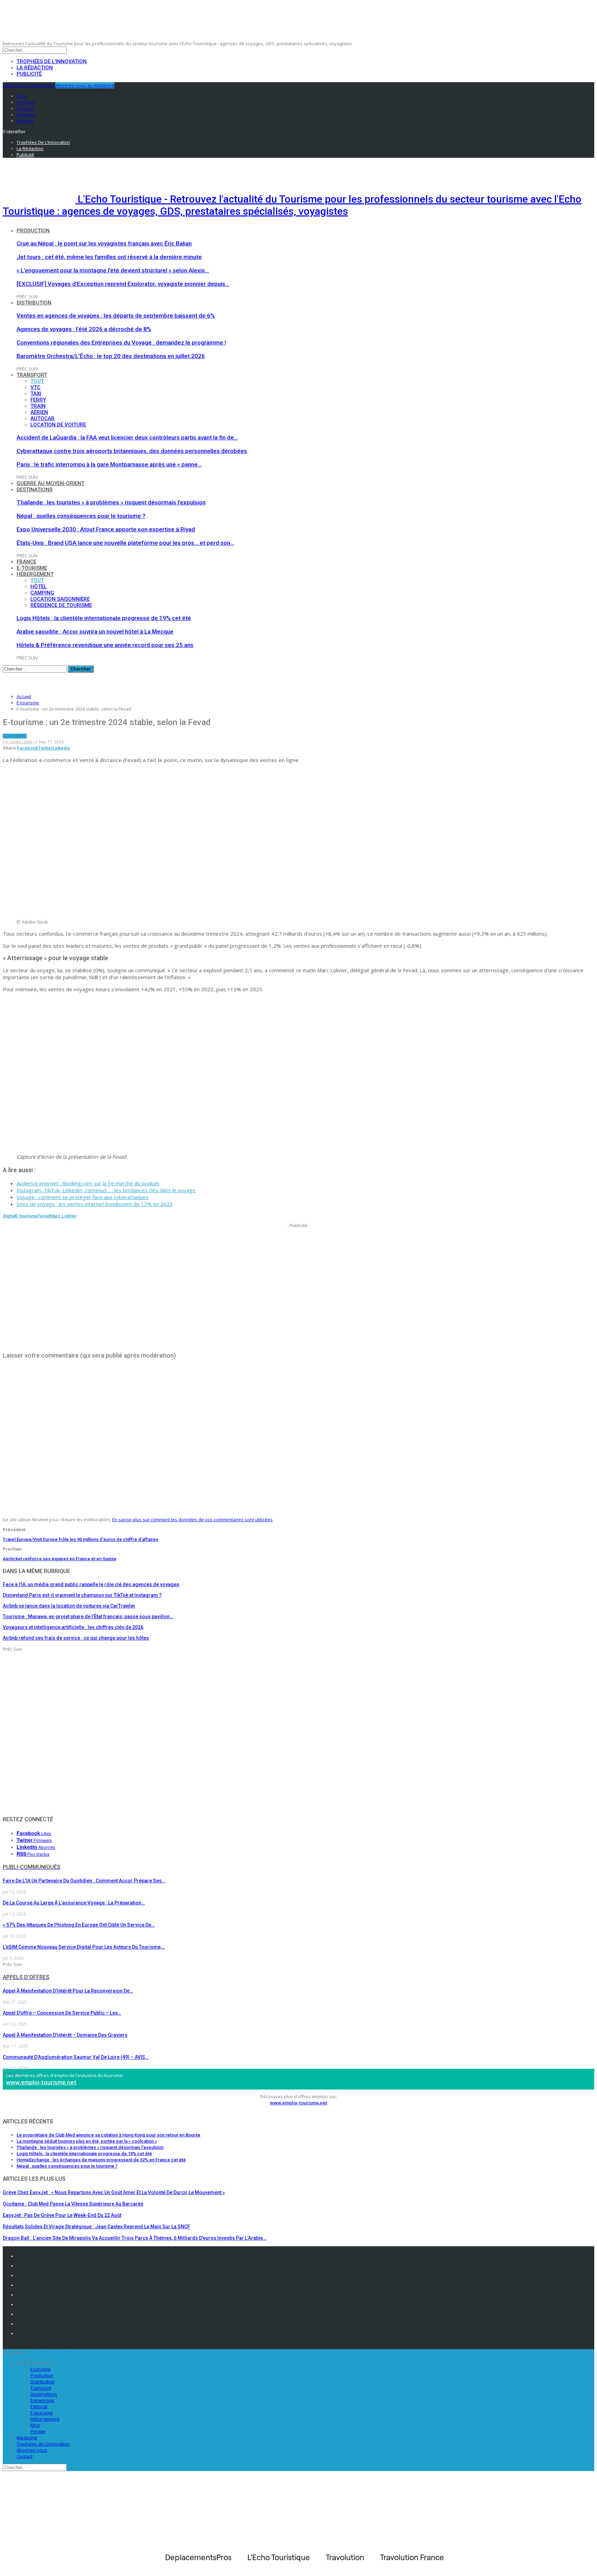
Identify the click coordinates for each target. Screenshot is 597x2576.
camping (42, 593)
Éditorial (39, 2406)
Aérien (39, 412)
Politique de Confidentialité (47, 2266)
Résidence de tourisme (61, 605)
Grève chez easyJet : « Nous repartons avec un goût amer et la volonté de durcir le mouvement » (114, 2192)
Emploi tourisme (36, 2333)
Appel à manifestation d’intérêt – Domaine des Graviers (65, 2035)
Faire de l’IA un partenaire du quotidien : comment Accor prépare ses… (84, 1881)
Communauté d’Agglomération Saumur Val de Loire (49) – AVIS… (76, 2057)
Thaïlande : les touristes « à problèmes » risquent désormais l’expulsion (111, 502)
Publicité (29, 74)
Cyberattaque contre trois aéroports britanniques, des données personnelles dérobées (132, 451)
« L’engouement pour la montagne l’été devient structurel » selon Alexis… (113, 270)
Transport (32, 375)
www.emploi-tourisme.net (41, 2082)
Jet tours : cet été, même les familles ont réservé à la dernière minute (109, 257)
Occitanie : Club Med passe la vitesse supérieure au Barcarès (73, 2204)
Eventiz (25, 2304)
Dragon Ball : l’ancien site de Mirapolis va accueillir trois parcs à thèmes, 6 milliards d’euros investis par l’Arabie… (135, 2238)
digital (9, 1216)
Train (38, 406)
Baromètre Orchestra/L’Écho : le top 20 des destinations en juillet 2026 (111, 356)
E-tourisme (32, 568)
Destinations (35, 490)
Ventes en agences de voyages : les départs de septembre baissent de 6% (116, 316)
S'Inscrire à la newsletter (29, 85)
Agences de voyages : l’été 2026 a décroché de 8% (84, 329)
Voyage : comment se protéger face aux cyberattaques (83, 1197)
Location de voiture (58, 425)
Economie (41, 2369)
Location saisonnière (60, 599)
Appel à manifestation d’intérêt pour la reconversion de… (68, 1991)
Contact (25, 2456)
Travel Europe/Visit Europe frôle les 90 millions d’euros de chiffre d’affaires (80, 1539)
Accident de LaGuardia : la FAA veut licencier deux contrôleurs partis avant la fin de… (127, 437)
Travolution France (38, 2324)
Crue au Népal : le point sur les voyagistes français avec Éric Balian (104, 243)
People (38, 2431)
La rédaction (35, 68)
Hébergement (35, 574)
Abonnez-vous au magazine (85, 85)
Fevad (44, 1216)
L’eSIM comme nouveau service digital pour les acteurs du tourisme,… (84, 1947)
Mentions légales (37, 2256)
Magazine (27, 2438)
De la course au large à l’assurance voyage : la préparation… (74, 1903)
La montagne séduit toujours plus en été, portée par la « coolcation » (87, 2141)
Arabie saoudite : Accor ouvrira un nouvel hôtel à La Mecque (95, 631)
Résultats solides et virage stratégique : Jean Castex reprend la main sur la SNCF (96, 2227)
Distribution (34, 303)
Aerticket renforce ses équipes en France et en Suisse (60, 1559)
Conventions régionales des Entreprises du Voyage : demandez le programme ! (121, 342)
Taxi (36, 394)
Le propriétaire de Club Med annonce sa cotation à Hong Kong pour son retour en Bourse (108, 2135)
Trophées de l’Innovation (52, 61)
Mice (35, 2425)
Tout (37, 381)
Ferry (38, 400)
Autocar (42, 418)
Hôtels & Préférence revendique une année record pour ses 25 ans (105, 645)
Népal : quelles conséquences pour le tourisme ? (81, 516)
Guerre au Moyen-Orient (50, 483)
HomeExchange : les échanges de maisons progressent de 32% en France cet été (101, 2160)
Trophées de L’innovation (43, 2444)
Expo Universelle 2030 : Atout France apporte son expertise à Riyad (106, 529)
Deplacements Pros (39, 2314)
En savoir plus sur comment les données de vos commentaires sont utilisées (192, 1519)
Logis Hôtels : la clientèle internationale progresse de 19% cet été (104, 618)
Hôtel (39, 587)
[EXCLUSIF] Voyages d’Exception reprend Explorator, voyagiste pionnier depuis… (123, 284)
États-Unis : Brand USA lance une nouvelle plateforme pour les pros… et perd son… (125, 543)
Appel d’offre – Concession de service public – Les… (62, 2013)
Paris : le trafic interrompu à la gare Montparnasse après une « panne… (109, 464)
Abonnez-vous (32, 2450)
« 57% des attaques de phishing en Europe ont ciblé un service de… (79, 1925)
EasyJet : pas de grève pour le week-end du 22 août (62, 2215)
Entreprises (42, 2400)
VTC (35, 387)
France (26, 562)
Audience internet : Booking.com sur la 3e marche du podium (88, 1183)
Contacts (27, 2275)
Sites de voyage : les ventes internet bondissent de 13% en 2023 (95, 1204)
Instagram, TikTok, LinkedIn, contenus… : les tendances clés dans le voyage (106, 1190)
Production (33, 231)
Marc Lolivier (63, 1216)
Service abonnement (40, 2295)
